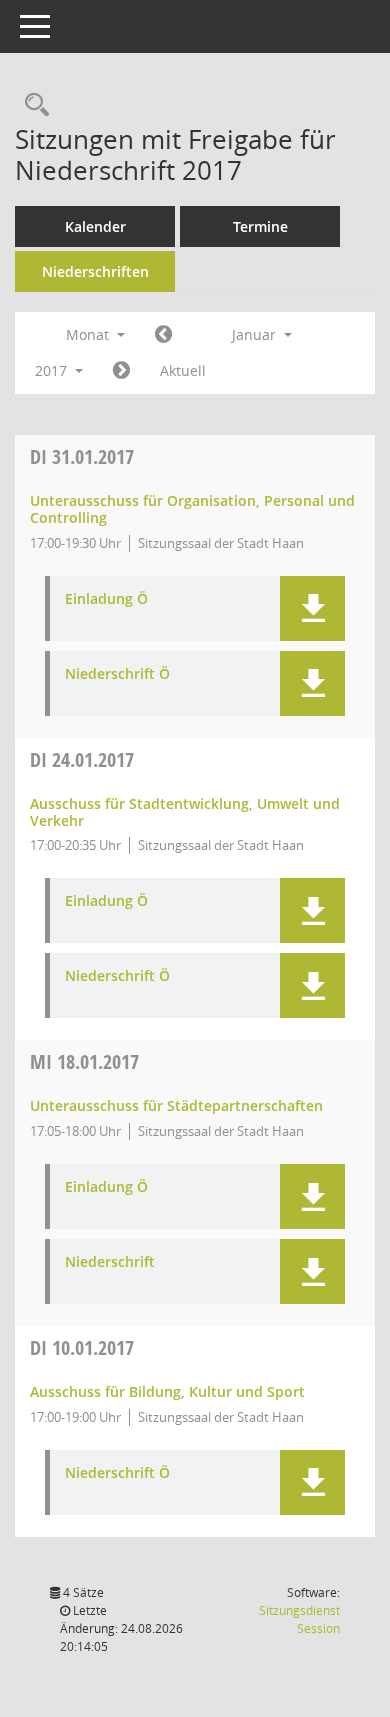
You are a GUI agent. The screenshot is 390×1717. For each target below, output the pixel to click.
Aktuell (183, 370)
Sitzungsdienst (299, 1619)
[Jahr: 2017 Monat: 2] (121, 371)
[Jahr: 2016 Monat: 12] (163, 335)
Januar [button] (256, 334)
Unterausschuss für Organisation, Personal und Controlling (192, 509)
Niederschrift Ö (117, 674)
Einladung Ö (106, 599)
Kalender (95, 226)
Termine (260, 226)
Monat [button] (89, 334)
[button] (312, 608)
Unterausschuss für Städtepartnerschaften (176, 1105)
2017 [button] (53, 370)
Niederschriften (95, 271)
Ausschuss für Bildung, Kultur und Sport (167, 1391)
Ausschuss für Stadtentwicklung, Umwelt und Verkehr (185, 812)
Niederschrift (110, 1262)
